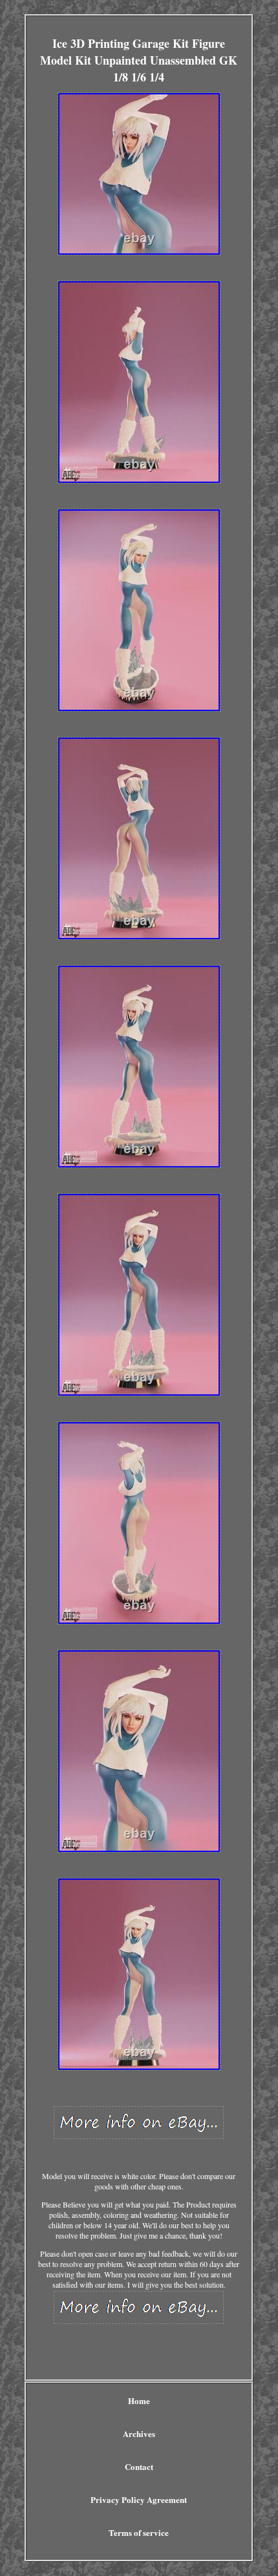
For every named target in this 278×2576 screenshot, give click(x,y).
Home (139, 2400)
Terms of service (139, 2532)
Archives (139, 2433)
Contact (139, 2466)
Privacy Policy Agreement (139, 2499)
